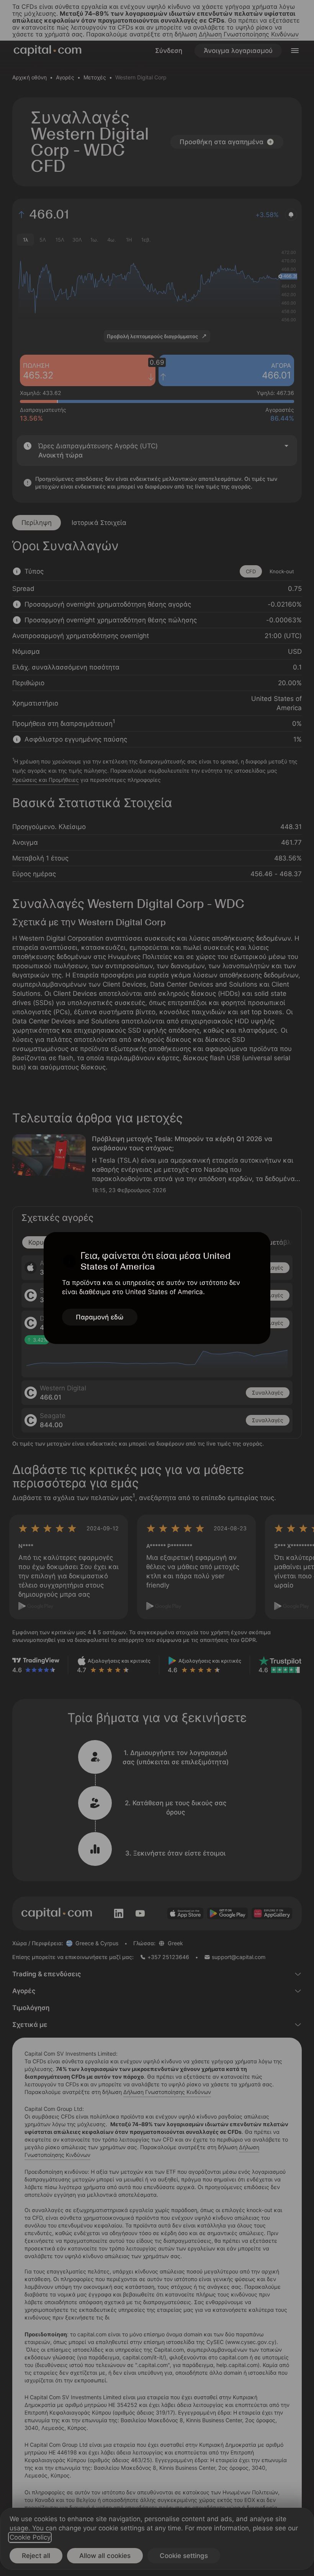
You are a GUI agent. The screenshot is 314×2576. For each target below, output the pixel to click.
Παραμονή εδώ (100, 1317)
